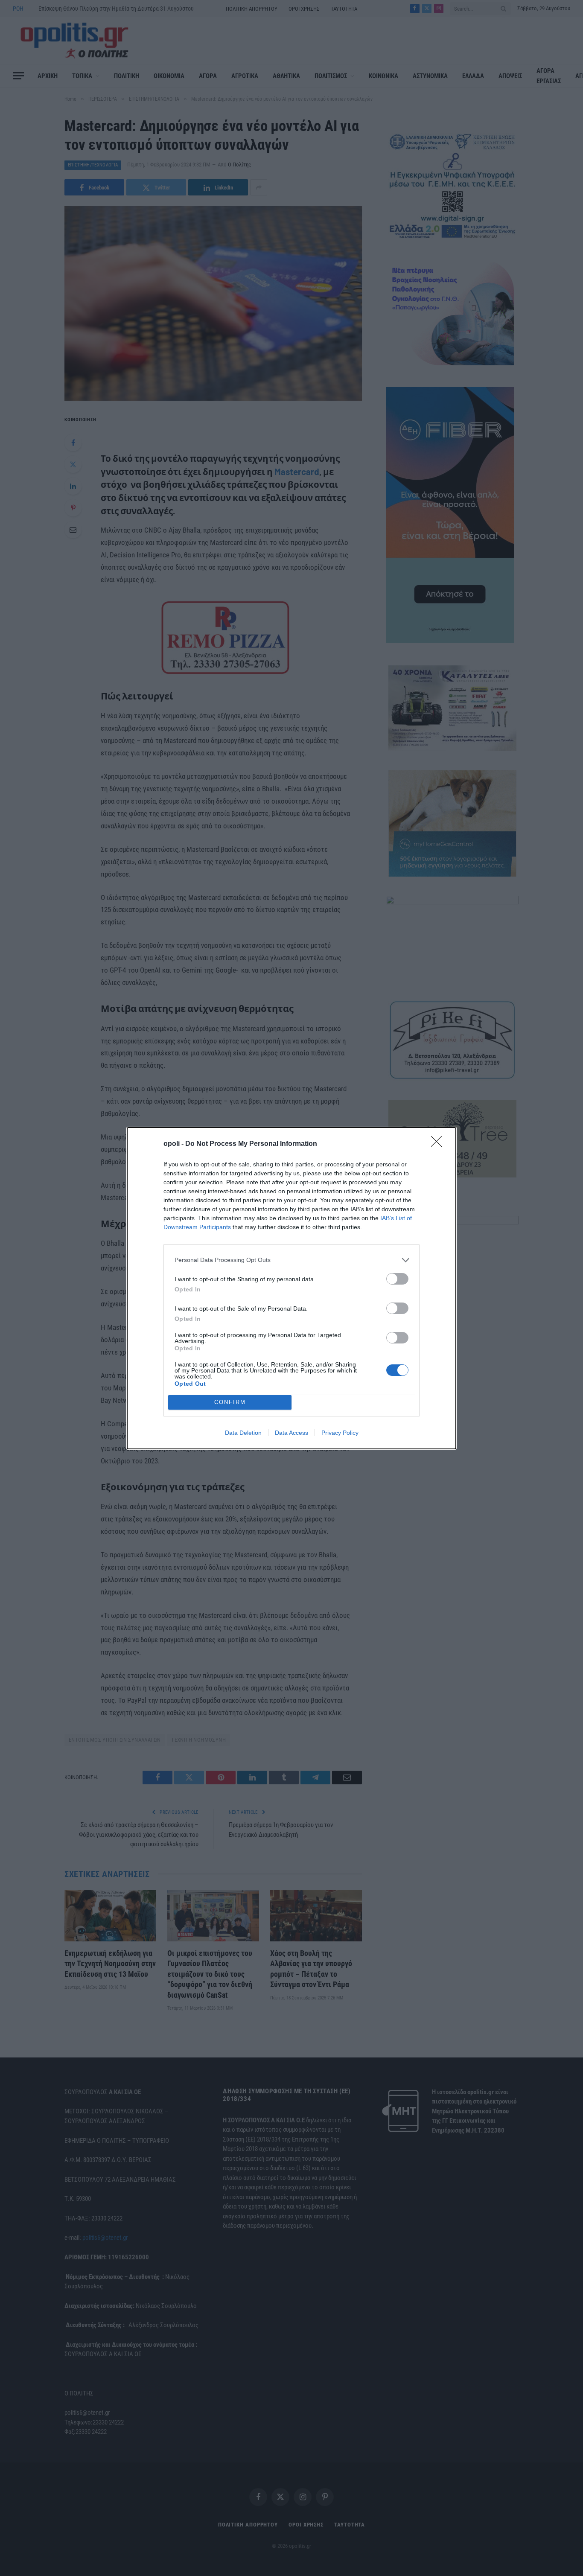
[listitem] (291, 1260)
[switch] (397, 1279)
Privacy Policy (340, 1433)
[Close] (439, 1144)
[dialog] (291, 1288)
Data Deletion (243, 1433)
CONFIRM (230, 1402)
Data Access (291, 1433)
